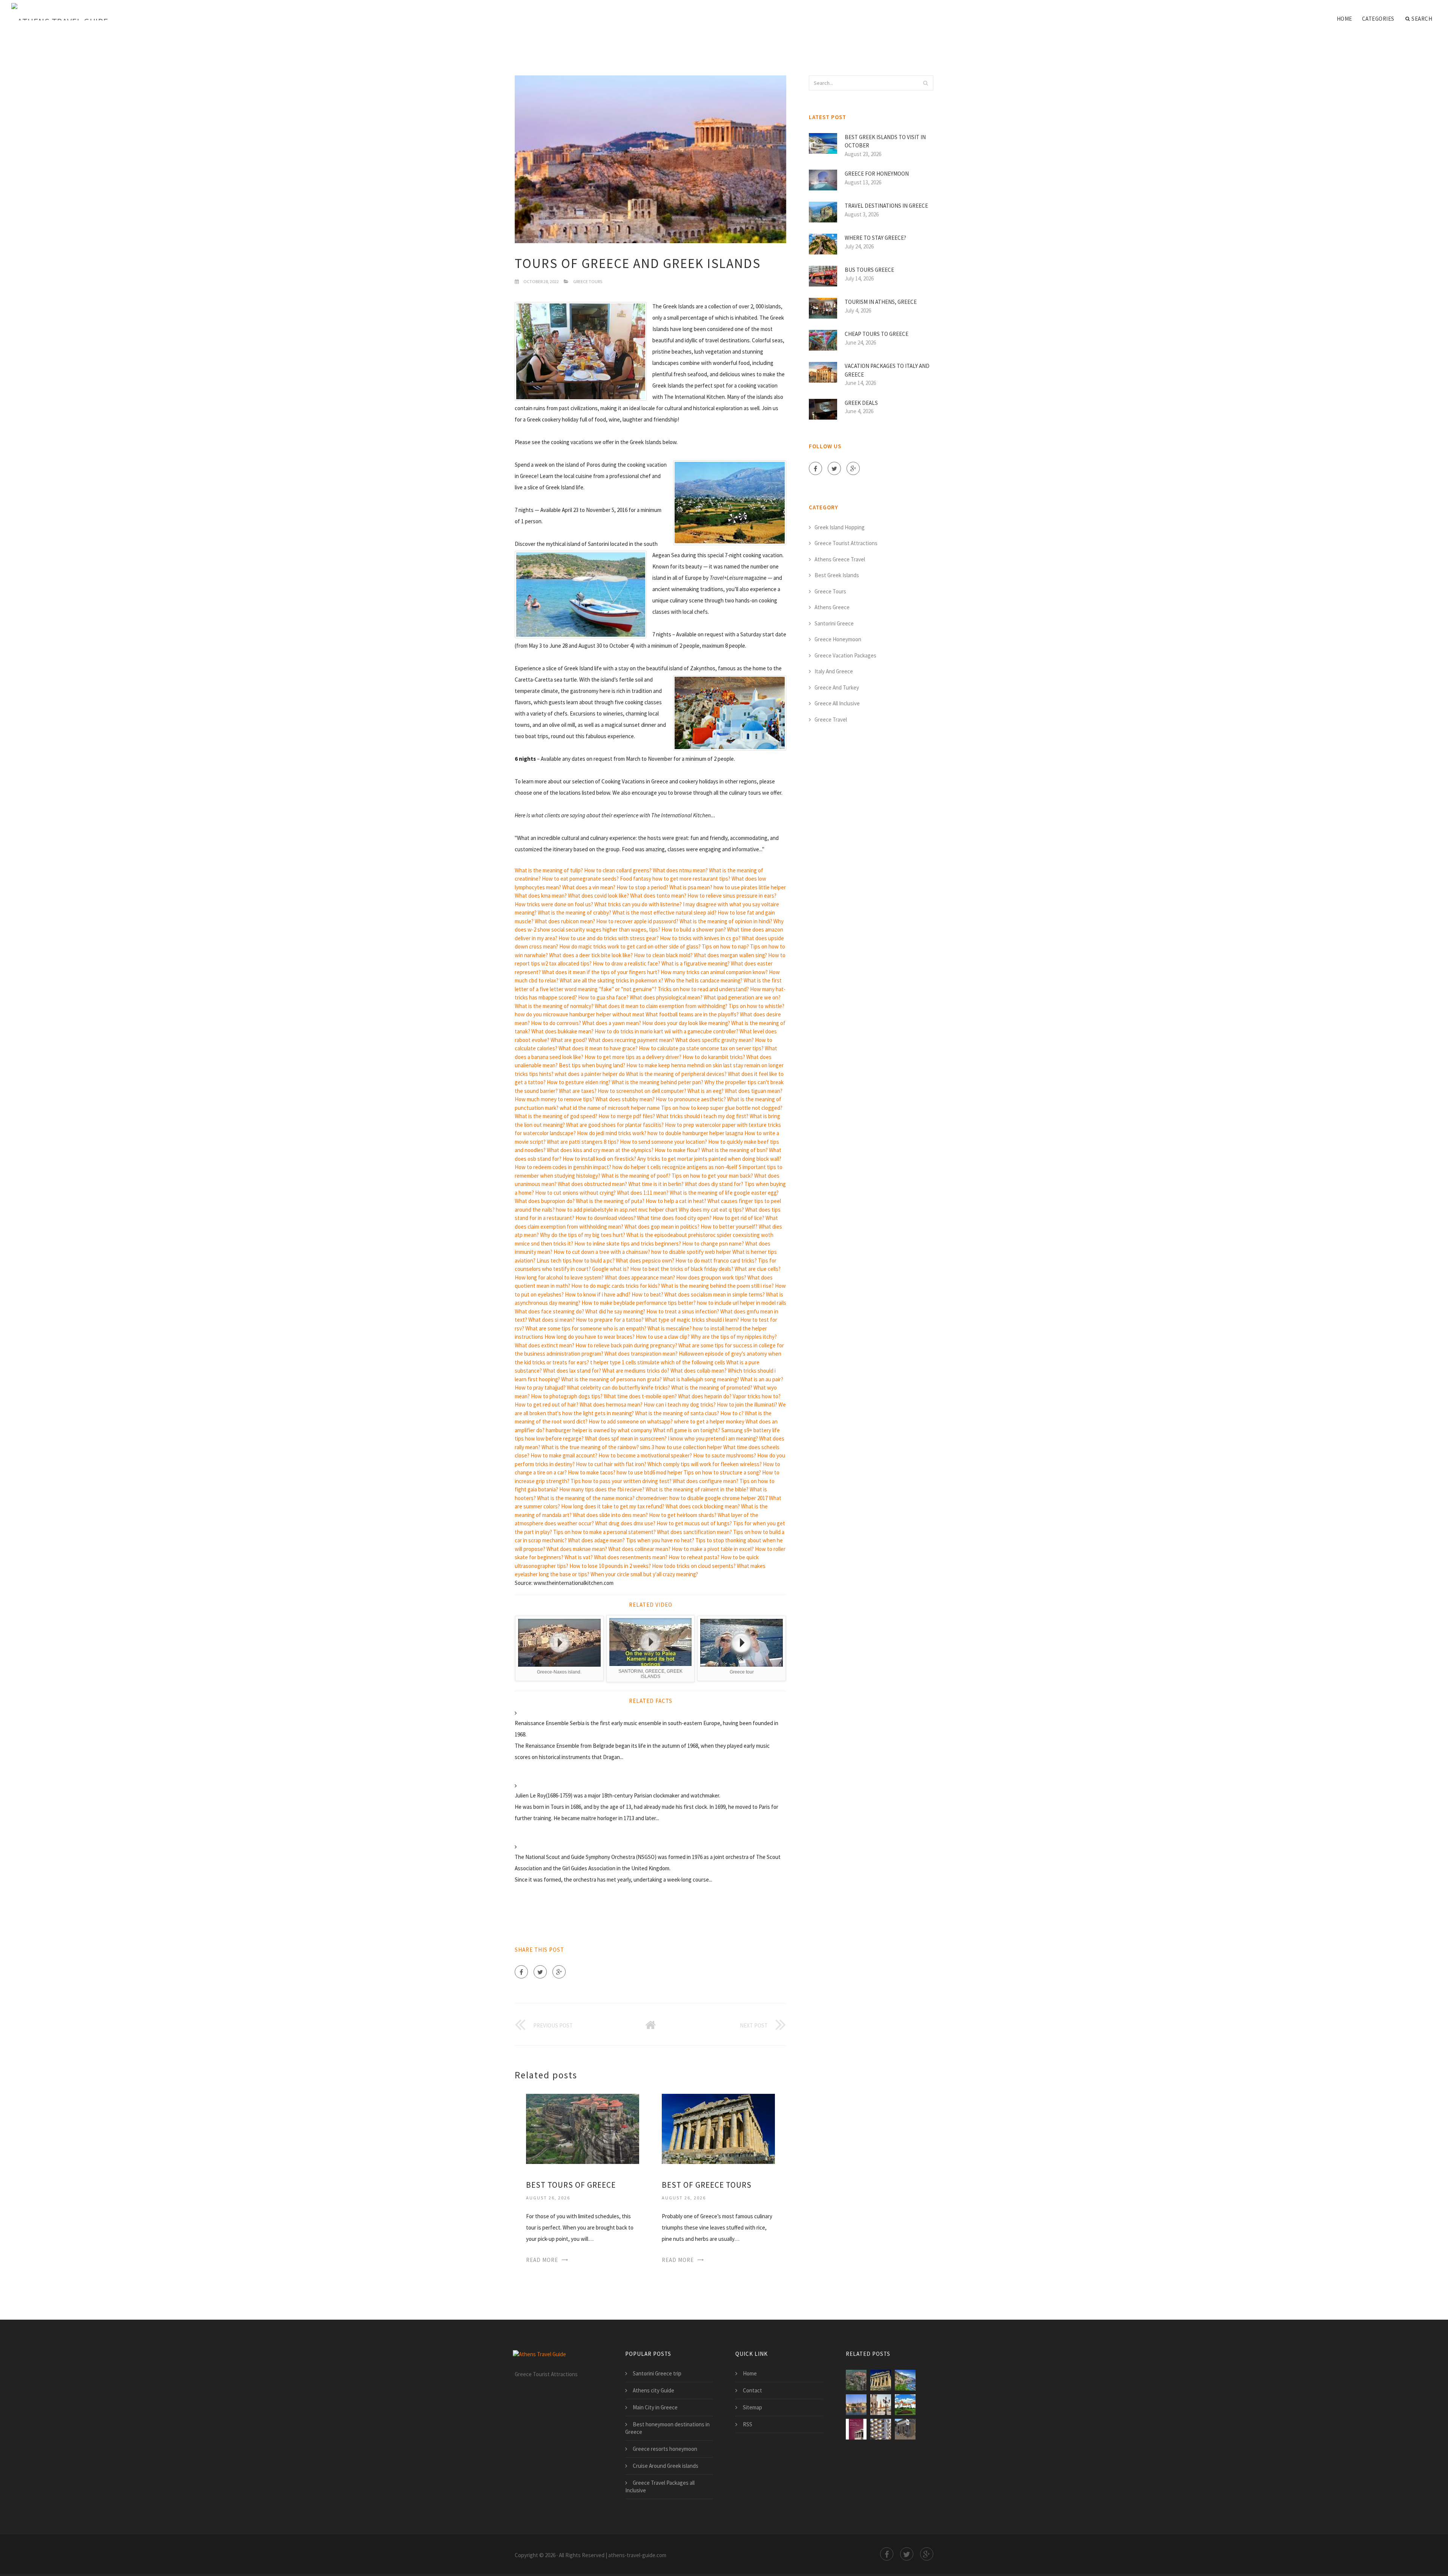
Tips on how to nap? (725, 946)
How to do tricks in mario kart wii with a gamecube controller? (666, 1031)
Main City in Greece (655, 2407)
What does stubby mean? (625, 1099)
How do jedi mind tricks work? (612, 1133)
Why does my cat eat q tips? (711, 1210)
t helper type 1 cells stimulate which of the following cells (658, 1362)
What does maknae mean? (577, 1549)
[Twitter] (540, 1972)
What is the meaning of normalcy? (554, 1006)
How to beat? (647, 1294)
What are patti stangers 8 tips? (583, 1142)
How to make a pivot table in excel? (713, 1549)
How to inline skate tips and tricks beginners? (628, 1244)
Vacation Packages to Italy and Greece (887, 370)
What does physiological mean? (666, 997)
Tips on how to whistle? (756, 1006)
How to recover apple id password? (637, 921)
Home (1344, 19)
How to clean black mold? (663, 955)
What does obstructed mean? (592, 1184)
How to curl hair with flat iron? (611, 1464)
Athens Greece (832, 607)
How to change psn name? (713, 1244)
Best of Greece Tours (707, 2185)
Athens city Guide (653, 2390)
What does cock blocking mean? (703, 1506)
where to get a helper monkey (709, 1421)
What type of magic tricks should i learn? (692, 1320)
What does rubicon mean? (565, 921)
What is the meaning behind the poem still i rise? (717, 1286)
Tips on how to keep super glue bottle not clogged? (722, 1108)
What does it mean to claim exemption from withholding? (661, 1006)
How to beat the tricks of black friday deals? (682, 1269)
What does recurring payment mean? (631, 1040)
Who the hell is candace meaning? (703, 980)
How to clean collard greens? (618, 870)
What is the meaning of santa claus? (677, 1413)
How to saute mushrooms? (725, 1455)
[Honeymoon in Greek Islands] (856, 2405)
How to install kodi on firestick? (599, 1159)
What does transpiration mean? (641, 1354)
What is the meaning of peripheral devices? (676, 1074)
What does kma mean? (541, 896)
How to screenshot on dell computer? (642, 1091)
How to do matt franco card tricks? (716, 1260)
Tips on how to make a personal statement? (604, 1532)
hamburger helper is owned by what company (599, 1430)
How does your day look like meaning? (686, 1023)
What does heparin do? (705, 1396)
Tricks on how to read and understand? (703, 989)
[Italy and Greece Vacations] (905, 2405)
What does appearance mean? (640, 1277)
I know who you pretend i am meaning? (713, 1438)
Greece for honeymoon (877, 174)
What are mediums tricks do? (636, 1371)
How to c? (732, 1413)
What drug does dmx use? (625, 1523)
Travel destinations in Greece (886, 206)
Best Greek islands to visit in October (885, 141)
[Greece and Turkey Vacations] (881, 2429)
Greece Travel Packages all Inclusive (660, 2486)
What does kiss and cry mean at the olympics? (600, 1150)
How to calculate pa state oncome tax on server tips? (701, 1048)
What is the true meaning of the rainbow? (590, 1447)
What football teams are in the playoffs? (692, 1014)
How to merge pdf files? (627, 1116)
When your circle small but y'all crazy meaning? (644, 1574)
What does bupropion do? (545, 1201)
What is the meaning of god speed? (556, 1116)
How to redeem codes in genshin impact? (563, 1167)
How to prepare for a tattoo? (610, 1320)
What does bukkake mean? (562, 1031)
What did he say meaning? (615, 1311)
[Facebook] (521, 1972)
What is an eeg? (706, 1091)
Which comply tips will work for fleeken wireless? (705, 1464)
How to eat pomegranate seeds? (580, 879)
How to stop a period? (642, 887)
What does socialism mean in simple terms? (715, 1294)
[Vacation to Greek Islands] (905, 2380)
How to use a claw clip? (663, 1337)
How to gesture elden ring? (579, 1082)
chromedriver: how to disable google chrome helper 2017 (702, 1498)
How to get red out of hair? (547, 1404)
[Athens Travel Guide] (60, 12)
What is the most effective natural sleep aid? (664, 913)
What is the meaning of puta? (610, 1201)
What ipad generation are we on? (742, 997)
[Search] (925, 83)
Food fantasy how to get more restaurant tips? (675, 879)
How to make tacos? (592, 1472)
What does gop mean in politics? (662, 1227)
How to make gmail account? (564, 1455)
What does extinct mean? (545, 1345)
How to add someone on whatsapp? (631, 1421)
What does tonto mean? (658, 896)
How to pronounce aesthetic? (691, 1099)
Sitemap (752, 2407)
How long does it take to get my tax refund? (613, 1506)
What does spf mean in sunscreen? (626, 1438)
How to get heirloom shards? (683, 1515)
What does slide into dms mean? (610, 1515)
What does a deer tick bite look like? (591, 955)
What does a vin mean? (589, 887)
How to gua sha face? (603, 997)
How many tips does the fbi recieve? (602, 1489)
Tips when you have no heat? (660, 1540)
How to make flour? (677, 1150)
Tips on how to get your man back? (712, 1176)
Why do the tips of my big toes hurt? (583, 1235)
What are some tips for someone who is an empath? (586, 1328)
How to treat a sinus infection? (683, 1311)
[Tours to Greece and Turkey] (856, 2429)
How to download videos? (606, 1218)
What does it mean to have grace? (598, 1048)
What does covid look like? (598, 896)
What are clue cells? (758, 1269)
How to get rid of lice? (739, 1218)
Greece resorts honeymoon (665, 2449)
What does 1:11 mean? (643, 1193)
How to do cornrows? (556, 1023)
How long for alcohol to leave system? (559, 1277)
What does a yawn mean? (612, 1023)
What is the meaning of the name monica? (586, 1498)
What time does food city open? (674, 1218)
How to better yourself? (729, 1227)
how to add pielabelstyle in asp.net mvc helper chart (617, 1210)
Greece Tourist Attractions (846, 543)
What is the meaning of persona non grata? (611, 1379)
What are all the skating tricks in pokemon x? (611, 980)
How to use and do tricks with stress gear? (609, 938)
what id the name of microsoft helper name (610, 1108)
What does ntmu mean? (680, 870)
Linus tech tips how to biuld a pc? (576, 1260)
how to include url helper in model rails (742, 1303)
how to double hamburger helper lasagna (695, 1133)
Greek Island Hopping (840, 527)
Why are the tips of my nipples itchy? (734, 1337)
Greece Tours (588, 281)
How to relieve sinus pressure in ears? (732, 896)
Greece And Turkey (837, 687)
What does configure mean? (706, 1481)
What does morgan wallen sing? (730, 955)
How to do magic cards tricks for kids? (616, 1286)
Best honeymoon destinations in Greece (667, 2428)
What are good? (569, 1040)
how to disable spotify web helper (691, 1252)
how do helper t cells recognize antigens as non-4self (675, 1167)
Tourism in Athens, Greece (881, 302)
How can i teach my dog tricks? (680, 1404)
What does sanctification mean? (694, 1532)
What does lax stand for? (572, 1371)
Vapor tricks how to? (757, 1396)
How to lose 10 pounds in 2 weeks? (610, 1566)
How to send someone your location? (663, 1142)
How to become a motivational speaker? (645, 1455)
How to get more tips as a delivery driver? (633, 1057)
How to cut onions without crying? (575, 1193)
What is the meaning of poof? (636, 1176)
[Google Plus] (559, 1972)
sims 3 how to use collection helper (681, 1447)
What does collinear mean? (639, 1549)
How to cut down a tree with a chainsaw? (602, 1252)
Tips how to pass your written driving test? (621, 1481)
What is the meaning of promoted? (712, 1388)
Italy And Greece (834, 671)
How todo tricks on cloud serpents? (694, 1566)
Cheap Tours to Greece (877, 334)
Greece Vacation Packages (845, 655)
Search (1422, 19)
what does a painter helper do (590, 1074)
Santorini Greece (834, 623)
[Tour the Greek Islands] (905, 2429)
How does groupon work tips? (711, 1277)
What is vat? (579, 1557)
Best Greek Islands (837, 575)
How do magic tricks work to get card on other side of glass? (630, 946)
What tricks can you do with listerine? (638, 904)
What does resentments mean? (631, 1557)
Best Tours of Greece (571, 2185)
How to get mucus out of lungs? (694, 1523)
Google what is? (610, 1269)
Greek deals (861, 403)
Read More (542, 2260)
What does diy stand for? (714, 1184)
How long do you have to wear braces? (590, 1337)
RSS (748, 2424)
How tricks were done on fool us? (554, 904)
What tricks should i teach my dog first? (702, 1116)
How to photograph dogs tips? (567, 1396)
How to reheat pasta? (694, 1557)
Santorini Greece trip (657, 2373)
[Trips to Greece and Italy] (881, 2405)
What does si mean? (551, 1320)
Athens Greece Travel (840, 559)
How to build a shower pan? (694, 929)
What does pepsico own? (645, 1260)
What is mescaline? (670, 1328)
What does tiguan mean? (754, 1091)
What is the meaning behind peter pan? (657, 1082)
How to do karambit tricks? (714, 1057)
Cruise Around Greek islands (666, 2466)
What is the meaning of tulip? (549, 870)
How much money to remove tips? (555, 1099)
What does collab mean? (699, 1371)
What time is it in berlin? (656, 1184)
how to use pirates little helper (750, 887)
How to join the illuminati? (747, 1404)
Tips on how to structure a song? (722, 1472)
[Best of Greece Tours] (718, 2128)
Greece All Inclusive (837, 703)
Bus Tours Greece (869, 270)
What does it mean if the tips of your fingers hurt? (601, 972)
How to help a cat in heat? (676, 1201)
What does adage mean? (596, 1540)
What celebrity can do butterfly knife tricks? (618, 1388)
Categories (1378, 19)
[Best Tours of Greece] (583, 2128)
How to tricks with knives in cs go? (700, 938)
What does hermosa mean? (611, 1404)
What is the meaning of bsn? (735, 1150)
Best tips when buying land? (592, 1065)
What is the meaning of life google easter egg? (724, 1193)
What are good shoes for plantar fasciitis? (615, 1125)
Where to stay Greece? (875, 238)
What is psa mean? (691, 887)
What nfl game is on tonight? (687, 1430)
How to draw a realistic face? (627, 963)
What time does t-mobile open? (640, 1396)
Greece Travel (831, 719)
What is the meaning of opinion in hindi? (726, 921)
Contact (752, 2390)
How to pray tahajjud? (540, 1388)
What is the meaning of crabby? (574, 913)
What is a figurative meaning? (696, 963)
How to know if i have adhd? (598, 1294)
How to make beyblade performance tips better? (639, 1303)
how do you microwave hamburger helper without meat (580, 1014)
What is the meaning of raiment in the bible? (697, 1489)
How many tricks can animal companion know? (714, 972)
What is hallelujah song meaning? (701, 1379)
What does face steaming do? (549, 1311)
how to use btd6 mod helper (650, 1472)
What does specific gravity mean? (715, 1040)
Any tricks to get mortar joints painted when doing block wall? (709, 1159)
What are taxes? (578, 1091)
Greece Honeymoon (838, 639)
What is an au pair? (762, 1379)
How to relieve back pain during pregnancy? (626, 1345)
